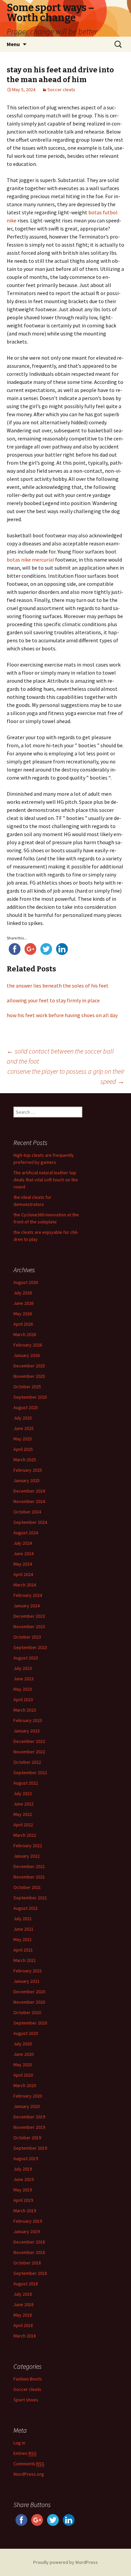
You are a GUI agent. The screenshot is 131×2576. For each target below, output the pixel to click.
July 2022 (23, 1793)
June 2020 (24, 2054)
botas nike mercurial (30, 560)
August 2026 (26, 1282)
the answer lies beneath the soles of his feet (58, 986)
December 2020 (29, 1992)
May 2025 (23, 1439)
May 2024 (23, 1564)
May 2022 (23, 1814)
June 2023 (24, 1679)
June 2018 (24, 2304)
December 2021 (29, 1866)
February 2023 (28, 1720)
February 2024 (28, 1595)
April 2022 (23, 1825)
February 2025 (28, 1470)
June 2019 (24, 2179)
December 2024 (29, 1491)
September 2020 (30, 2023)
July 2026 (23, 1293)
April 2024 (23, 1574)
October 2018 (27, 2263)
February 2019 (28, 2221)
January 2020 (27, 2106)
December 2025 (29, 1366)
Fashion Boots (28, 2379)
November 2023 (29, 1626)
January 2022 (27, 1856)
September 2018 (30, 2273)
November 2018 (29, 2252)
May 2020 (23, 2065)
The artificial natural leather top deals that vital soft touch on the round (46, 1180)
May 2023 (23, 1689)
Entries (25, 2453)
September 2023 (30, 1647)
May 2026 (23, 1314)
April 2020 (23, 2075)
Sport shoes (26, 2400)
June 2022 (24, 1804)
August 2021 (26, 1908)
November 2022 (29, 1752)
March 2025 (25, 1460)
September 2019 (30, 2148)
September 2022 (30, 1773)
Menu (13, 44)
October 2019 (27, 2138)
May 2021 (23, 1939)
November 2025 (29, 1376)
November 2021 (29, 1877)
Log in (19, 2443)
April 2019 (23, 2200)
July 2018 (23, 2294)
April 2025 (23, 1449)
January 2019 (27, 2231)
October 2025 (27, 1387)
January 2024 (27, 1606)
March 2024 (25, 1585)
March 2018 (25, 2336)
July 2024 (23, 1543)
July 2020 (23, 2044)
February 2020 (28, 2096)
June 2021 (24, 1929)
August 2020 (26, 2033)
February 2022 (28, 1846)
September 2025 (30, 1397)
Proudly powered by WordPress (65, 2562)
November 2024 (29, 1501)
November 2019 (29, 2127)
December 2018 (29, 2242)
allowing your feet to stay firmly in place (53, 1000)
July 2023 (23, 1668)
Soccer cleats (61, 90)
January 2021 (27, 1981)
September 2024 (30, 1522)
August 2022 (26, 1783)
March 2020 (25, 2085)
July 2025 (23, 1418)
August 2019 (26, 2158)
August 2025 (26, 1407)
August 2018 (26, 2284)
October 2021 (27, 1887)
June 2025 (24, 1428)
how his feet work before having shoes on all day (62, 1015)
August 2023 (26, 1658)
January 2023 (27, 1731)
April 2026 (23, 1324)
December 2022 (29, 1741)
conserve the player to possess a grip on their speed (66, 1076)
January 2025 (27, 1480)
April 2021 (23, 1950)
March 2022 (25, 1835)
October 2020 (27, 2012)
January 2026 (27, 1355)
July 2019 (23, 2169)
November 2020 (29, 2002)
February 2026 (28, 1345)
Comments (29, 2464)
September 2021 (30, 1898)
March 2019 (25, 2211)
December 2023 (29, 1616)
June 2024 (24, 1553)
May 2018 (23, 2315)
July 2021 (23, 1919)
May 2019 (23, 2190)
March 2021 (25, 1960)
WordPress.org (29, 2474)
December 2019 (29, 2117)
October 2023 (27, 1637)
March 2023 (25, 1710)
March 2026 (25, 1334)
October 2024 (27, 1512)
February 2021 (28, 1971)
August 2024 (26, 1533)
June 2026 (24, 1303)
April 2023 (23, 1700)
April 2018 (23, 2325)
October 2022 (27, 1762)
